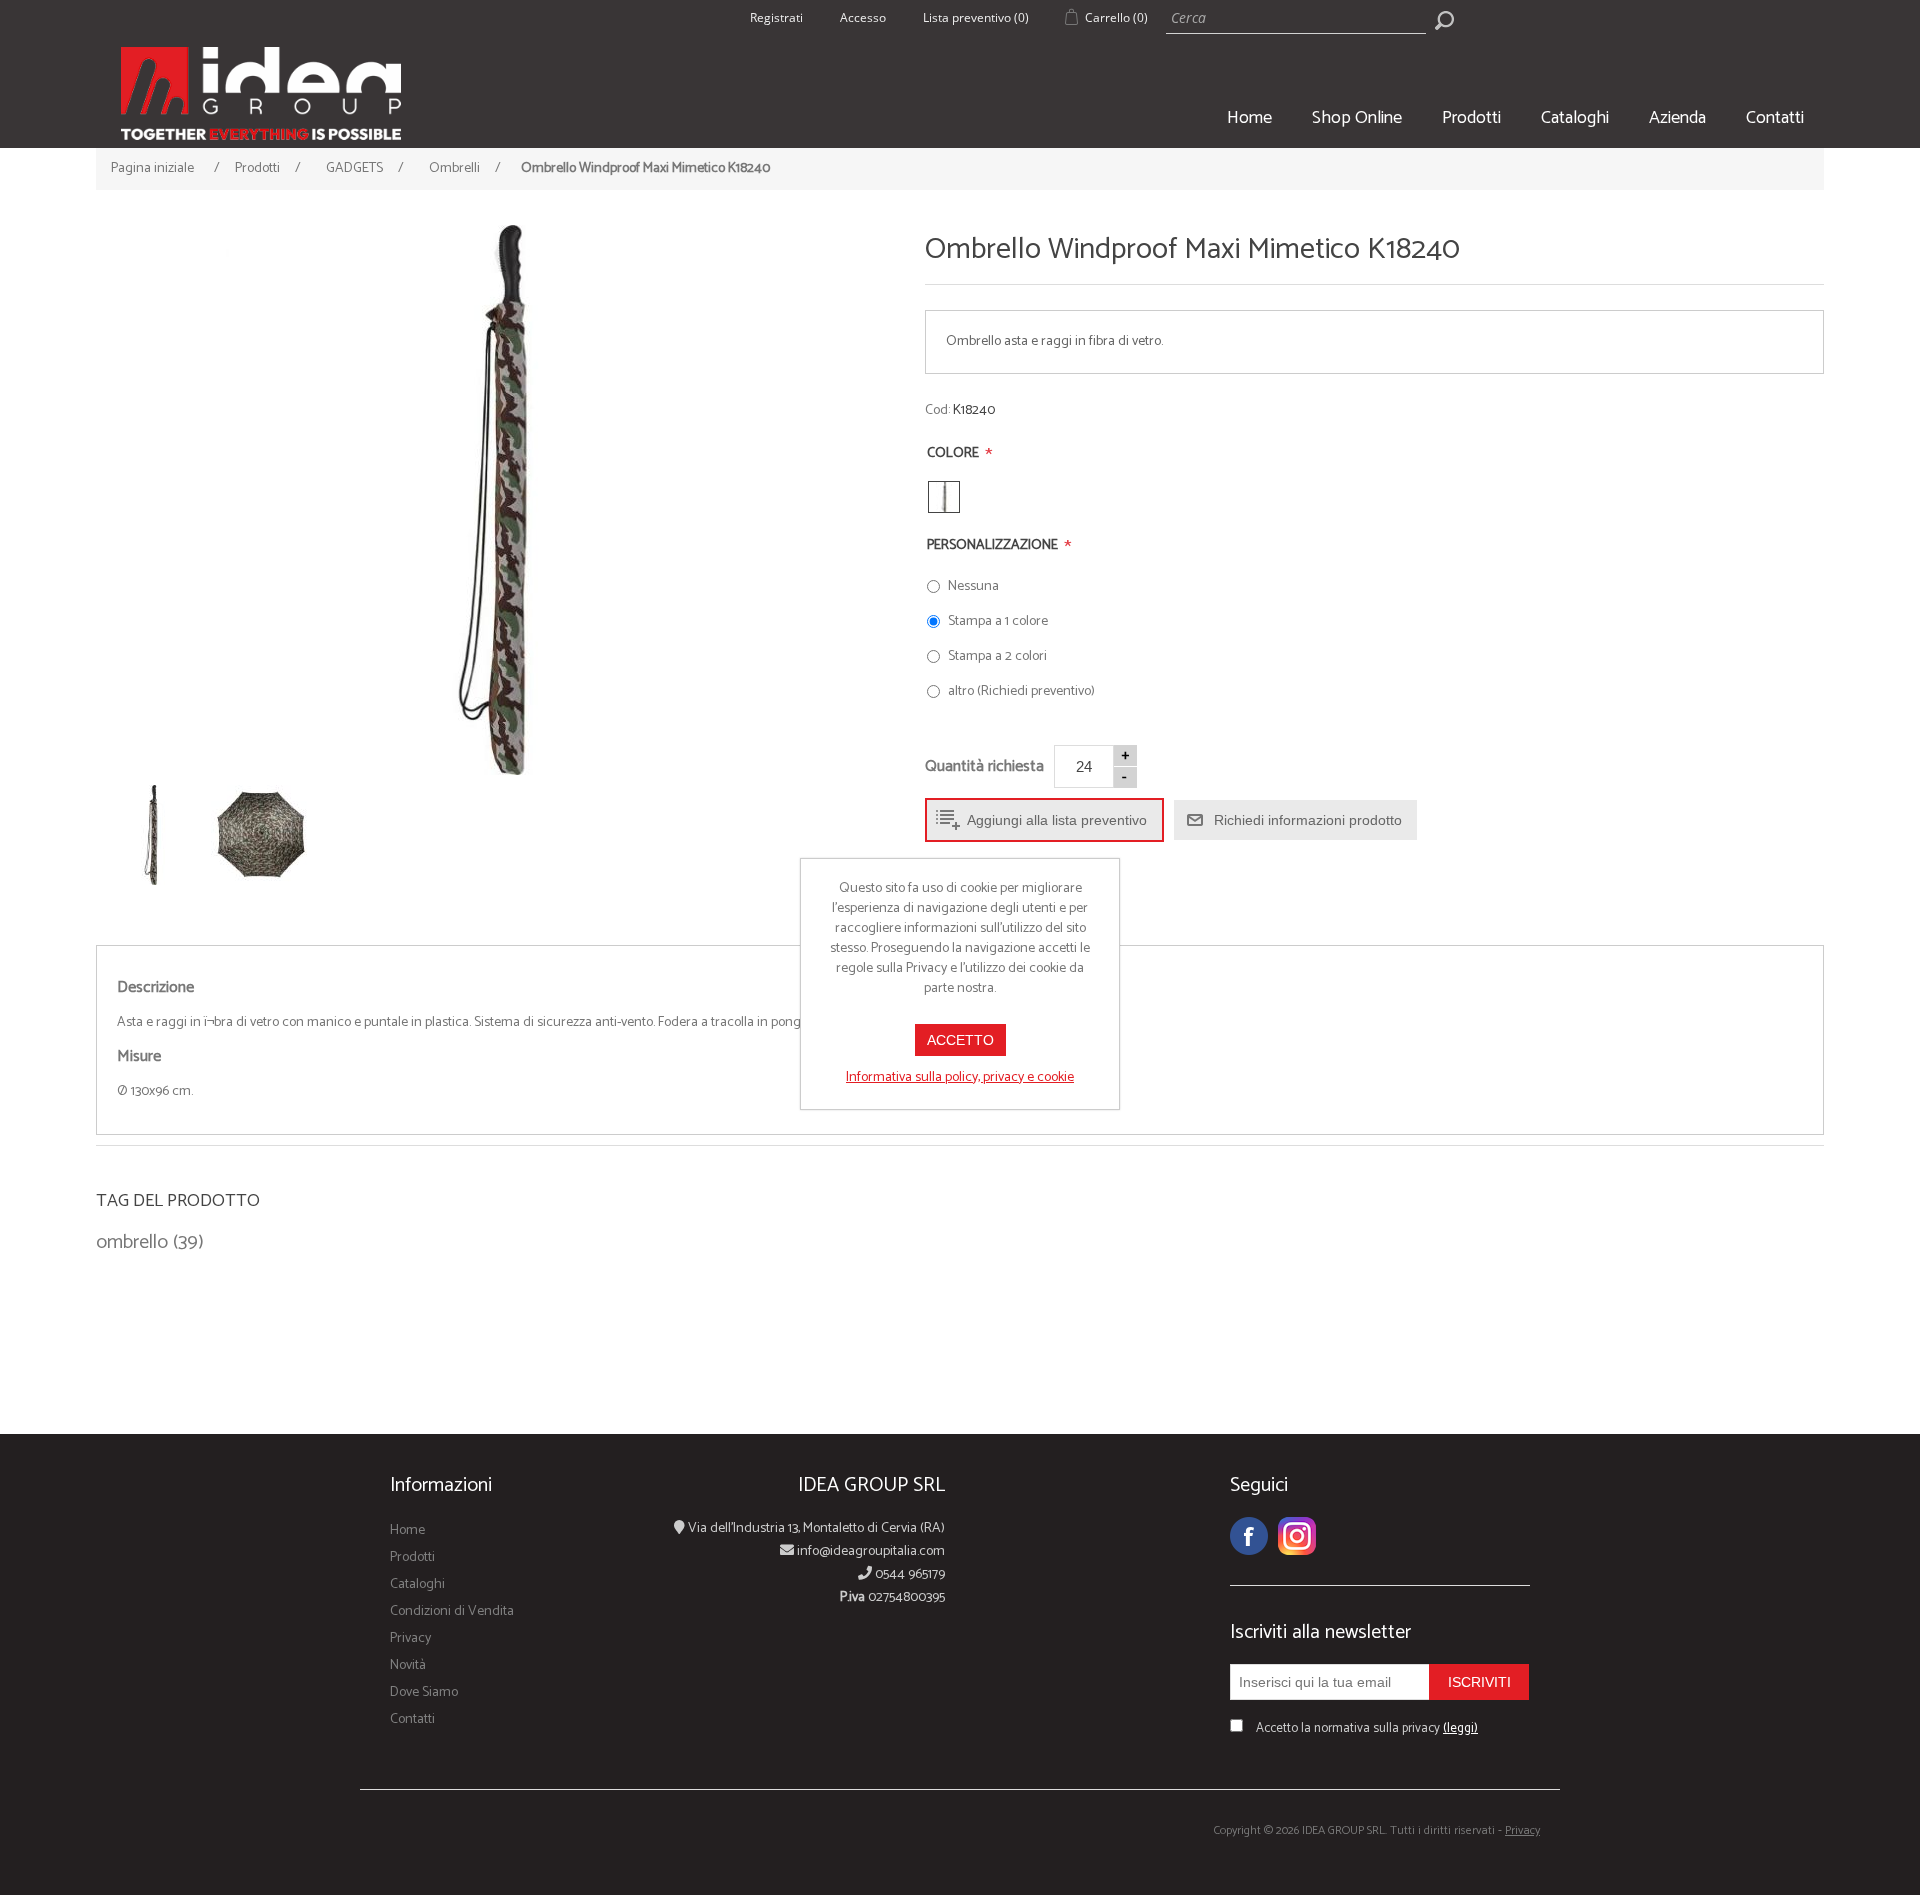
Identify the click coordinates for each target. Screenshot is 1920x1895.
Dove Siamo (424, 1692)
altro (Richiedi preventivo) (1021, 691)
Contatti (1775, 118)
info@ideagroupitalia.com (869, 1551)
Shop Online (1357, 118)
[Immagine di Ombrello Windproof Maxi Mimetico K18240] (493, 500)
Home (1249, 118)
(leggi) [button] (1460, 1728)
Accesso (863, 17)
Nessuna (973, 586)
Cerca (1444, 20)
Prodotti (1471, 118)
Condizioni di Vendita (452, 1611)
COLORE (954, 453)
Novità (408, 1665)
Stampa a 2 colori (997, 656)
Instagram (1297, 1536)
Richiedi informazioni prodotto (1308, 820)
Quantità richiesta (984, 766)
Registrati (776, 17)
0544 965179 (908, 1574)
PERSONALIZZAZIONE (994, 545)
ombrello (132, 1243)
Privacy (410, 1638)
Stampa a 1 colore (998, 621)
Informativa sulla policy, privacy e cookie (960, 1077)
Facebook (1249, 1536)
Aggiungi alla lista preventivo (1057, 820)
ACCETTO (960, 1040)
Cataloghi (1575, 118)
